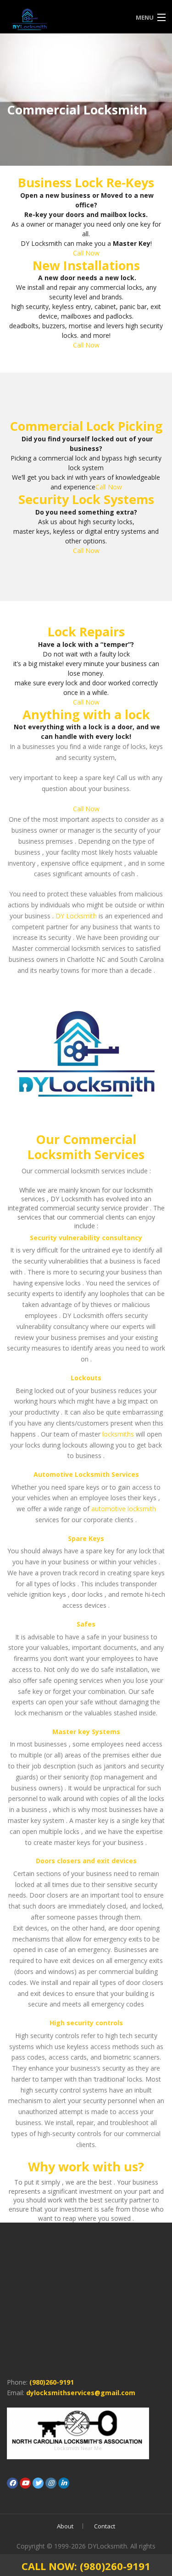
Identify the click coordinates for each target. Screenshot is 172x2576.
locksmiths (118, 1434)
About (65, 2526)
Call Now (86, 253)
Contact (105, 2526)
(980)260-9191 (52, 2382)
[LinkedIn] (64, 2483)
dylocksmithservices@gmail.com (81, 2393)
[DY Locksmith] (66, 18)
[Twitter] (38, 2483)
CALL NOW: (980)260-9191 (86, 2566)
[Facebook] (12, 2483)
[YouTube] (25, 2483)
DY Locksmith (76, 916)
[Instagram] (51, 2483)
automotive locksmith (124, 1509)
